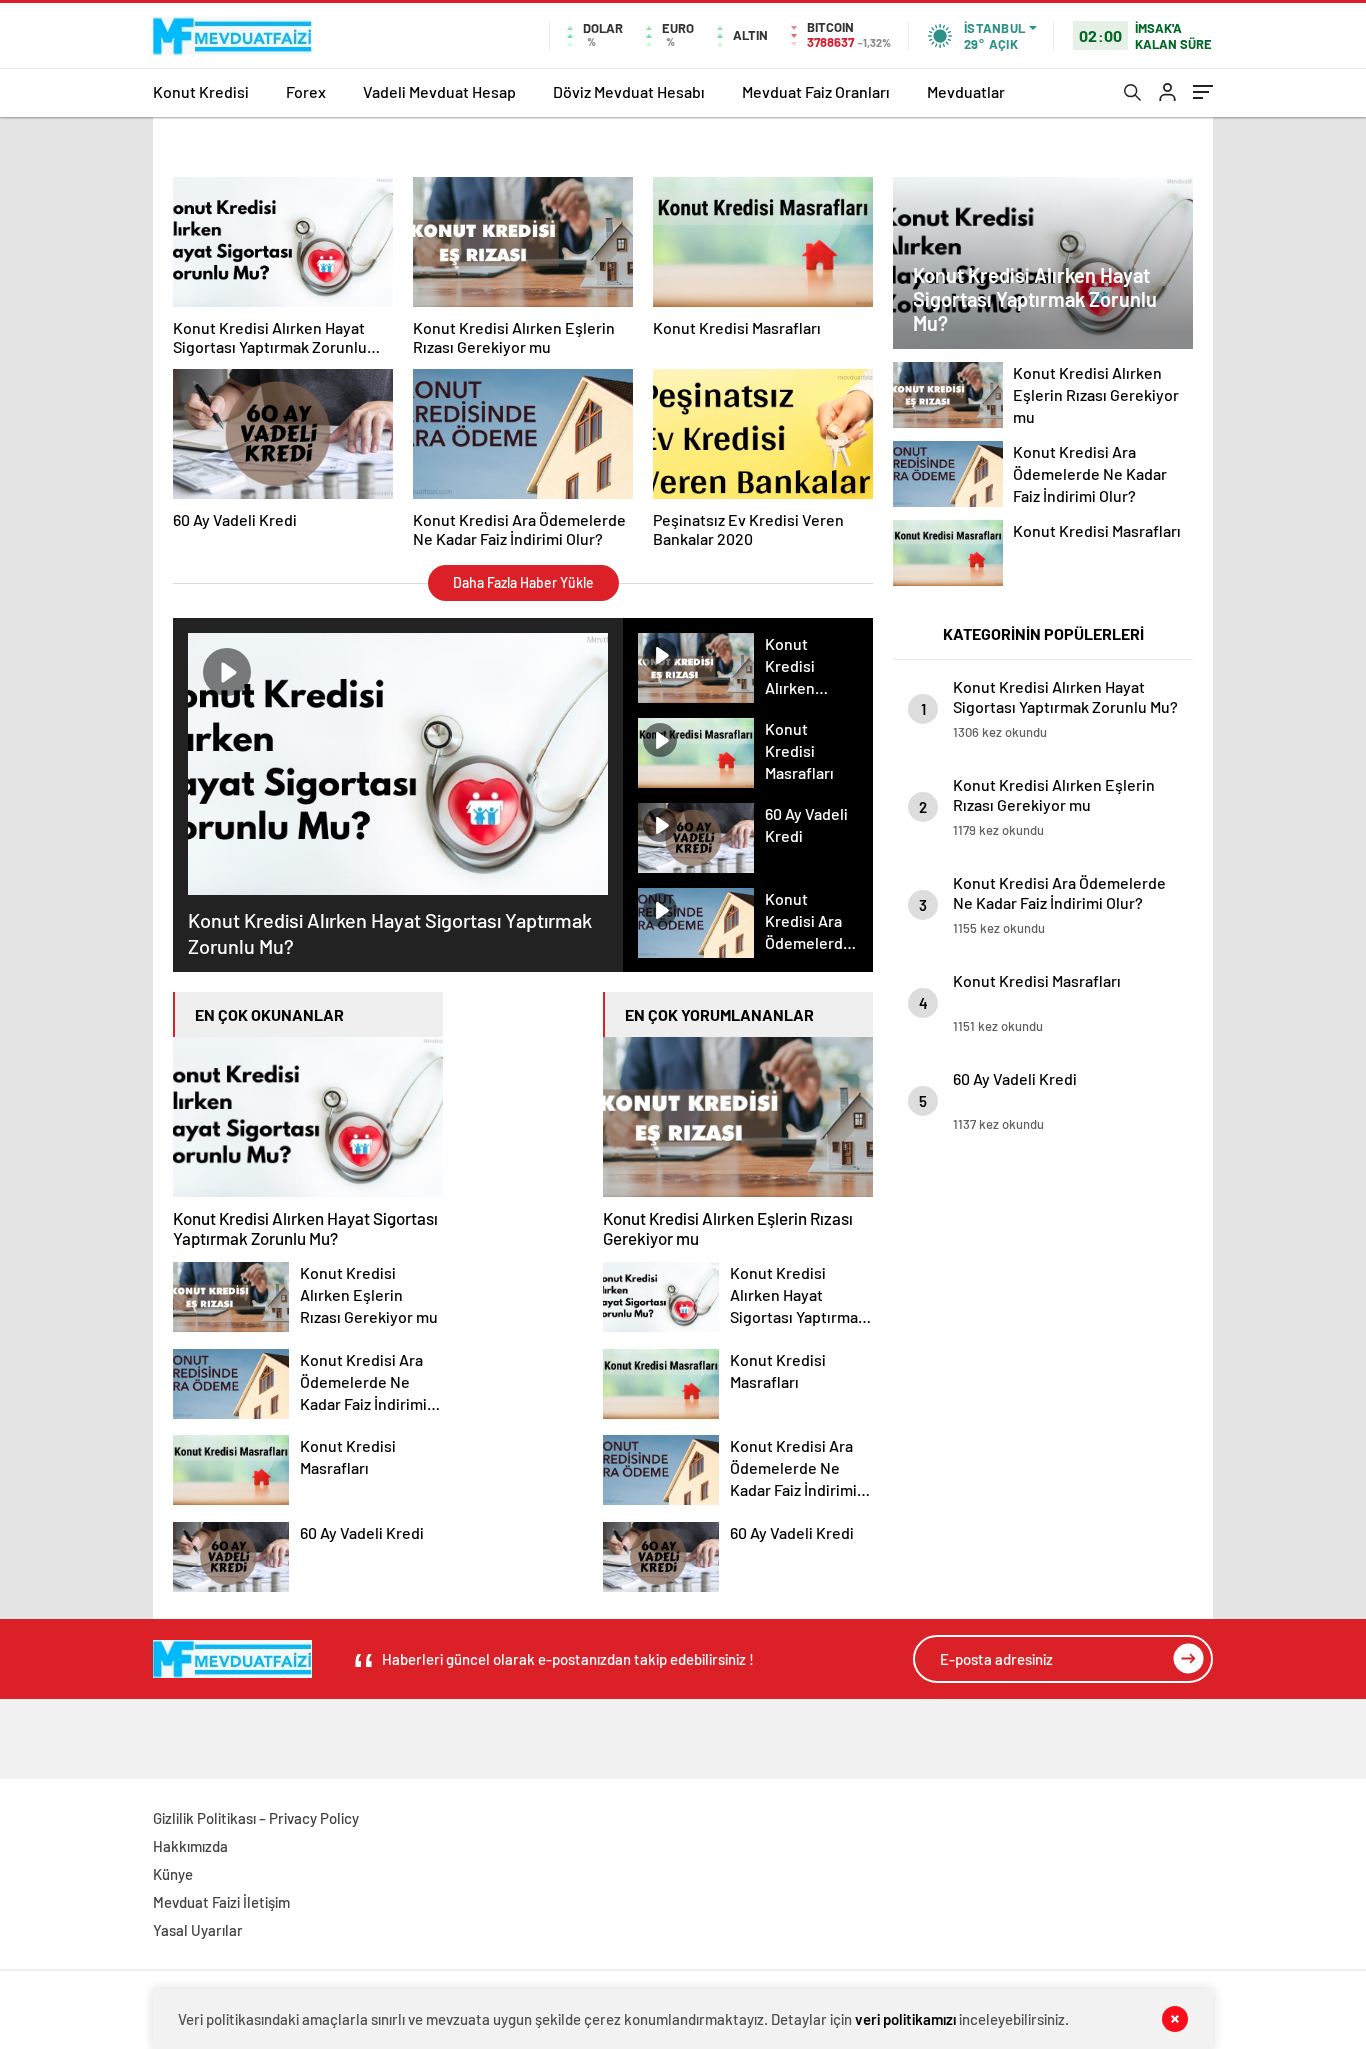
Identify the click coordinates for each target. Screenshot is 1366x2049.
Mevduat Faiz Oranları (816, 91)
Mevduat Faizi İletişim (221, 1902)
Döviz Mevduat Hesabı (629, 91)
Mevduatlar (966, 91)
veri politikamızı (905, 2019)
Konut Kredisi (201, 91)
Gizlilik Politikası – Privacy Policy (256, 1818)
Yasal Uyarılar (198, 1930)
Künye (173, 1874)
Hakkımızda (190, 1846)
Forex (306, 91)
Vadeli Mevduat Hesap (439, 91)
